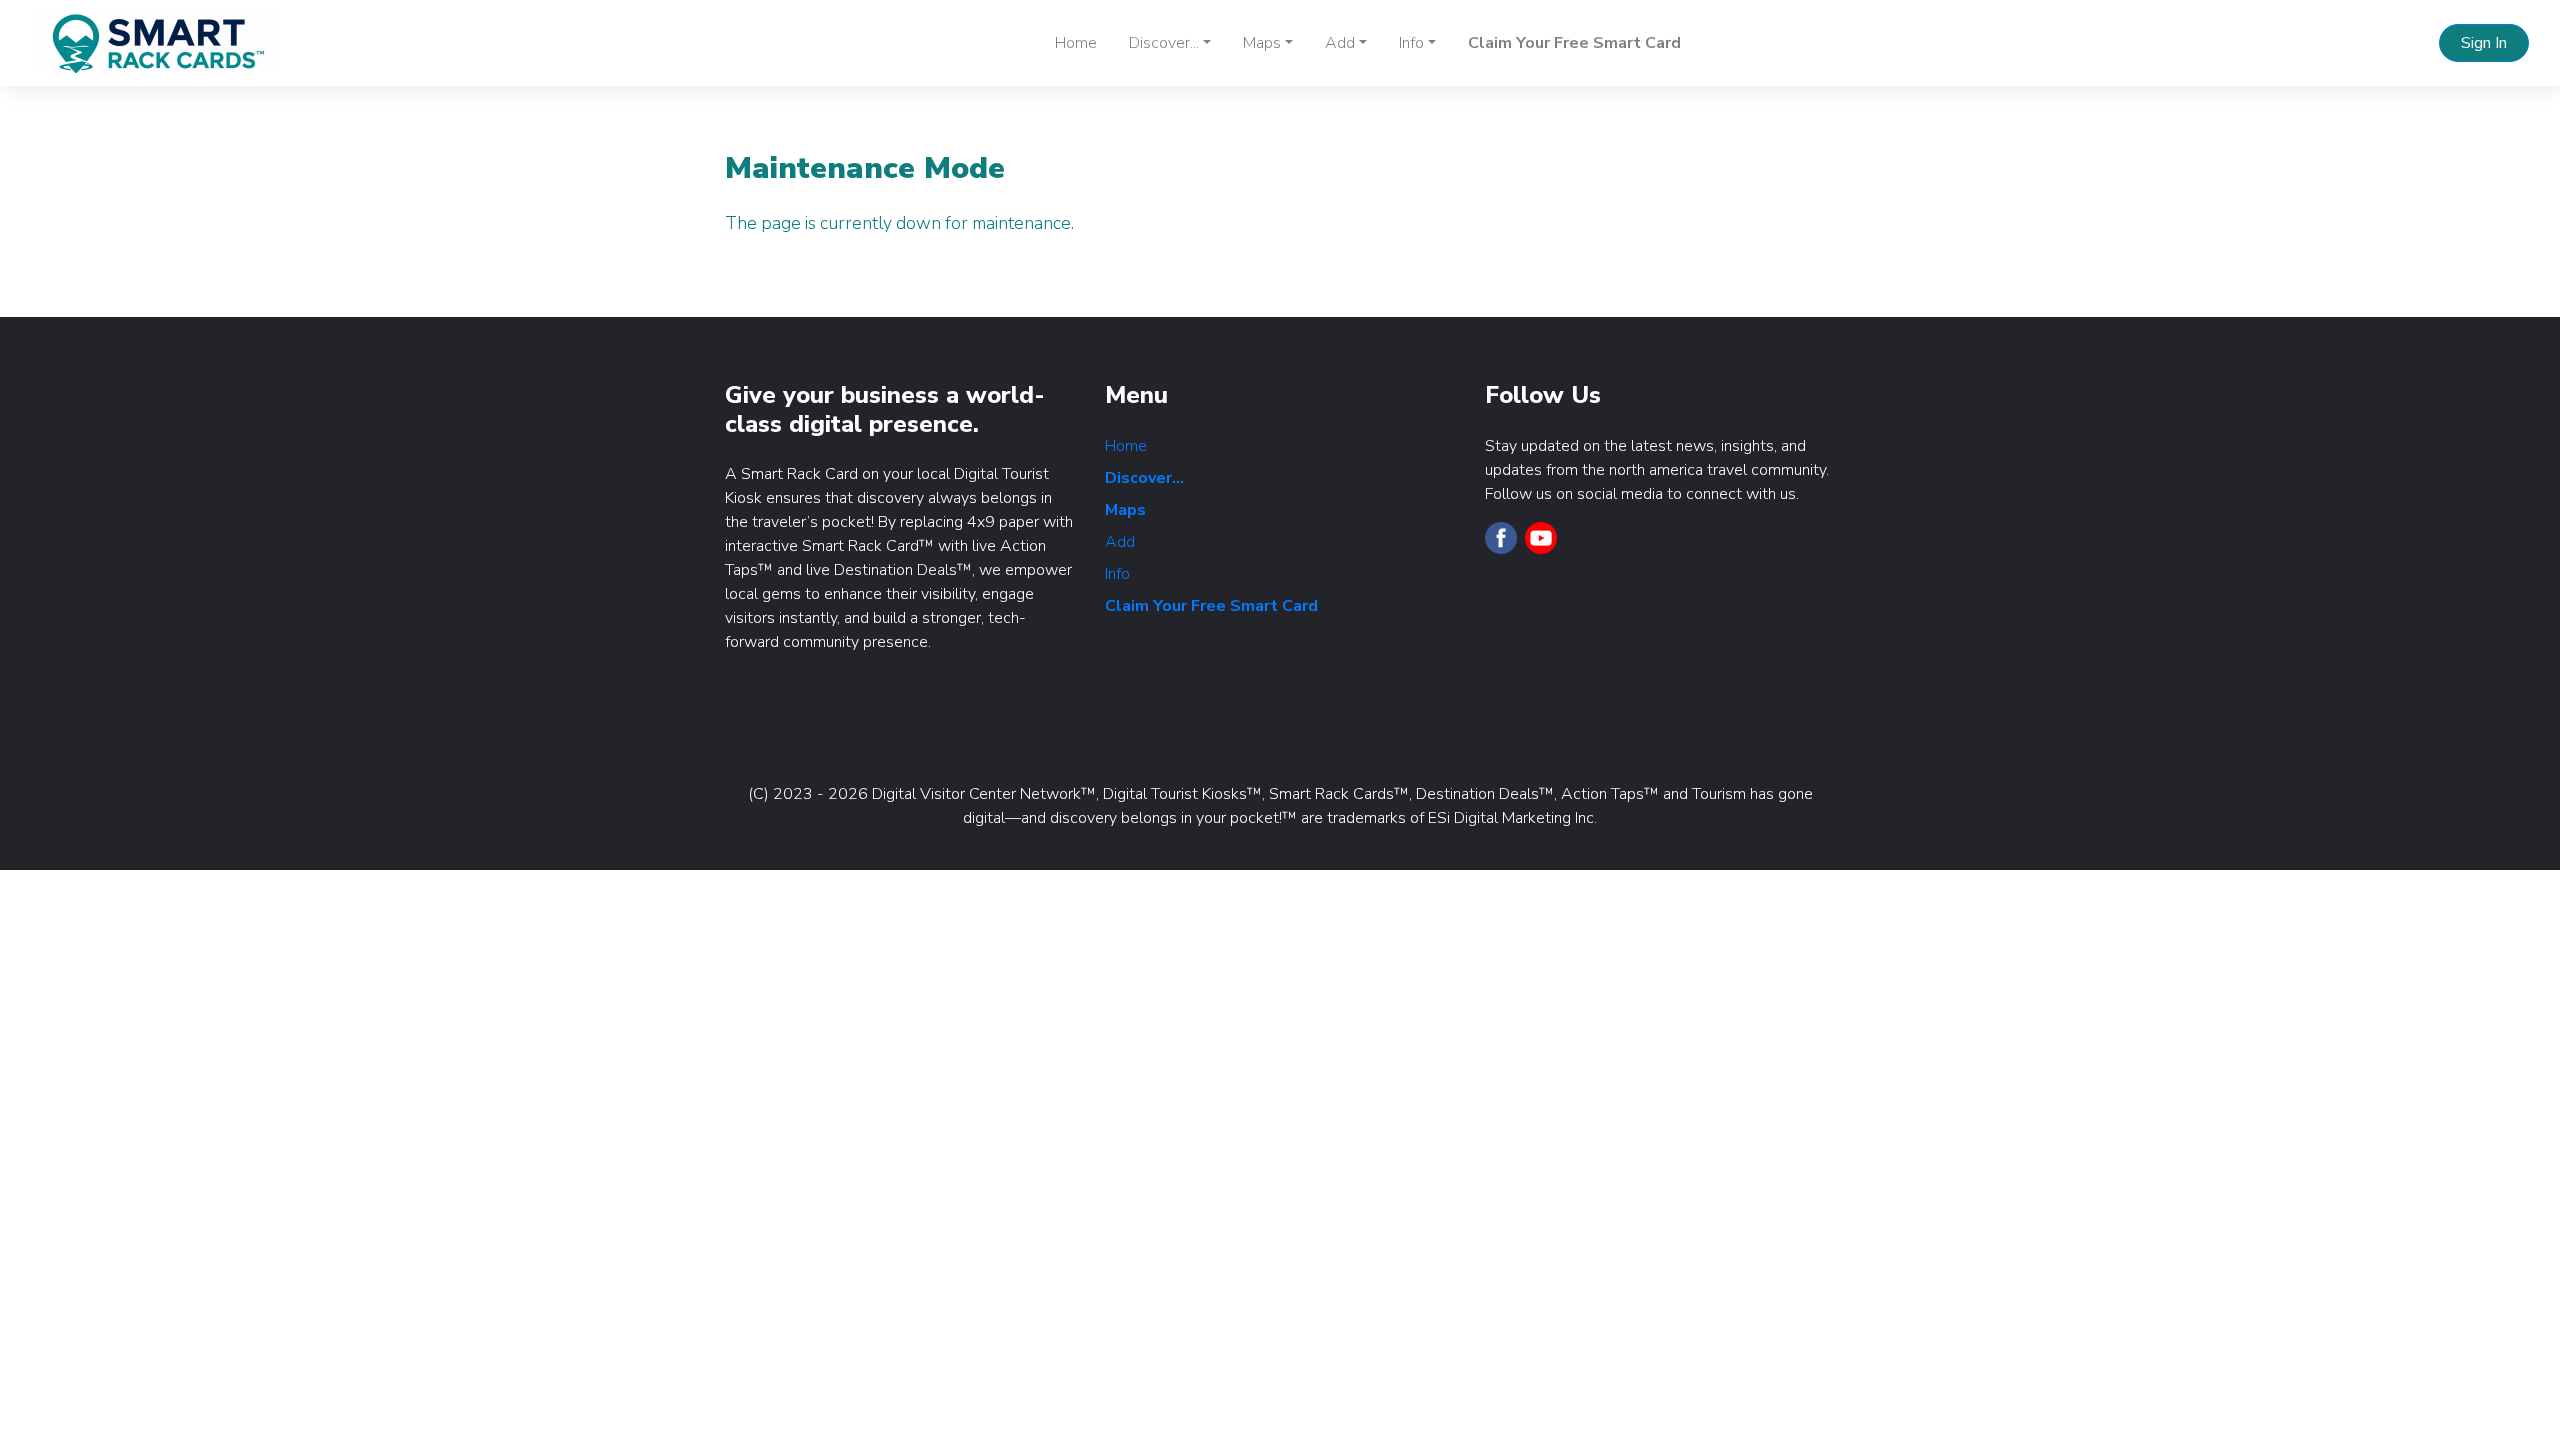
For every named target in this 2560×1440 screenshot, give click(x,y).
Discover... (1144, 478)
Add (1120, 542)
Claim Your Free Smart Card (1574, 43)
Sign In (2484, 43)
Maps (1125, 510)
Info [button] (1411, 43)
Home (1076, 43)
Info (1117, 574)
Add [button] (1340, 43)
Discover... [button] (1164, 43)
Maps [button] (1262, 43)
